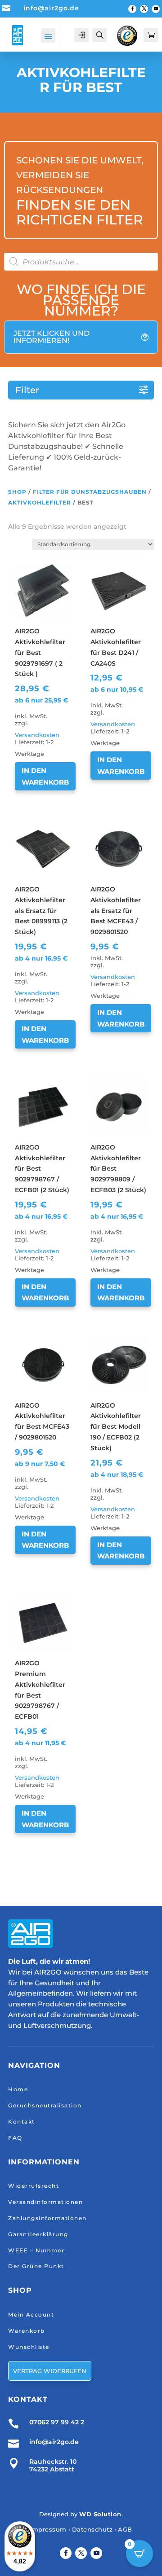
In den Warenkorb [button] (45, 776)
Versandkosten (37, 735)
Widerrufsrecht (34, 2186)
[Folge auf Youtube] (156, 9)
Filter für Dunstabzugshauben (90, 492)
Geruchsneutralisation (45, 2105)
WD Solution (100, 2514)
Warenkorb (27, 2331)
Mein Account (31, 2315)
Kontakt (22, 2122)
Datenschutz (92, 2529)
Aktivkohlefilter (40, 502)
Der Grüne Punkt (36, 2266)
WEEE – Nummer (36, 2250)
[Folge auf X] (144, 9)
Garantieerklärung (38, 2234)
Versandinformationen (45, 2202)
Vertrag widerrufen (50, 2371)
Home (18, 2089)
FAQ (15, 2138)
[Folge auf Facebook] (132, 9)
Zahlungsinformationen (47, 2218)
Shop (17, 492)
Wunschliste (29, 2347)
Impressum (48, 2529)
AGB (125, 2529)
